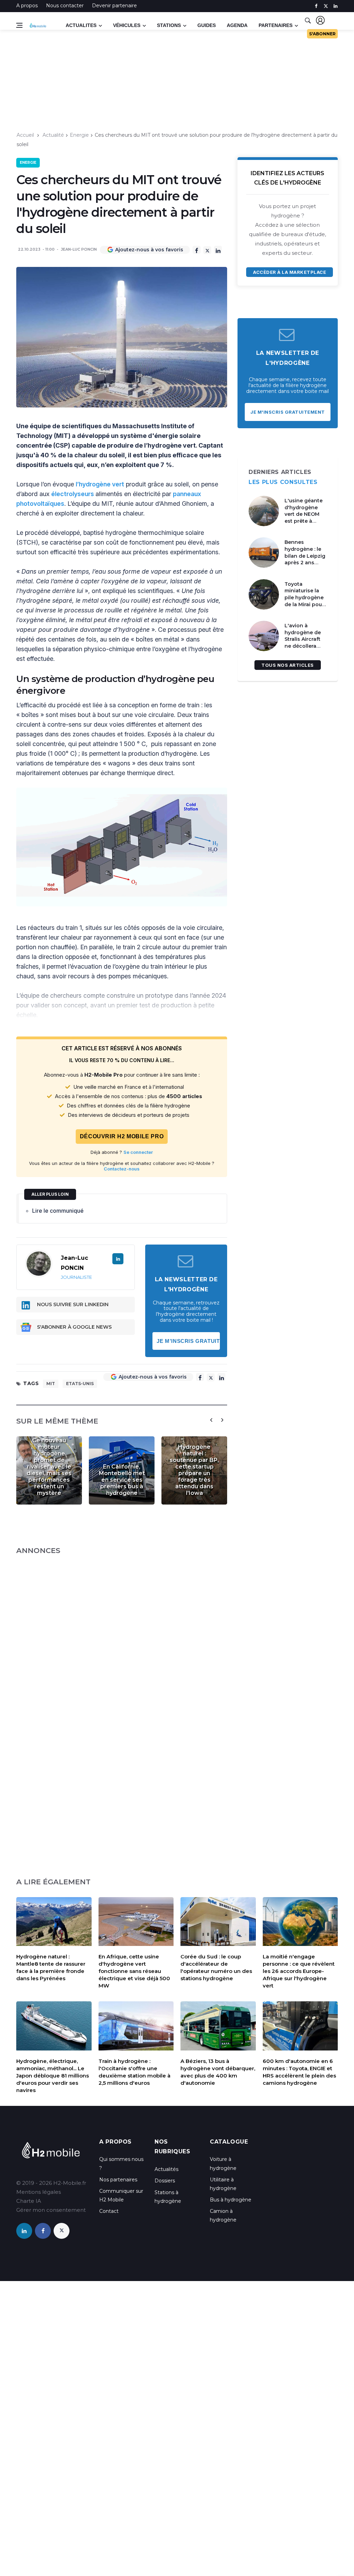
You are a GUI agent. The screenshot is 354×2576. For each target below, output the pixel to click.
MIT (51, 1384)
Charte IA (29, 2201)
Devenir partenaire (114, 6)
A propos (27, 6)
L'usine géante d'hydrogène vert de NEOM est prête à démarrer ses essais (304, 518)
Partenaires (276, 25)
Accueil (25, 135)
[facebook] (316, 6)
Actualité (53, 135)
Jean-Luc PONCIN (79, 249)
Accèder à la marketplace (290, 272)
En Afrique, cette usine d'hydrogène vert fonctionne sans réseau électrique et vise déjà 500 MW (134, 1971)
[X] (207, 250)
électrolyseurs (73, 494)
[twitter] (326, 6)
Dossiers (165, 2181)
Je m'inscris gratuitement (188, 1341)
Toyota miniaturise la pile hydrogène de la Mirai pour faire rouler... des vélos (306, 601)
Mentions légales (39, 2192)
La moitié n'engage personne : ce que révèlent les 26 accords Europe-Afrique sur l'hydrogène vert (299, 1971)
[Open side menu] (19, 25)
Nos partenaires (118, 2180)
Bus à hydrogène (231, 2200)
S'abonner (322, 34)
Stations (169, 25)
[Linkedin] (218, 250)
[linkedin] (336, 6)
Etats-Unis (80, 1384)
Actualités (166, 2169)
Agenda (237, 25)
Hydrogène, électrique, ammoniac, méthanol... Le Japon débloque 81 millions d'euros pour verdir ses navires (53, 2076)
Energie (79, 135)
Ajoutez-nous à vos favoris (149, 250)
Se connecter (138, 1152)
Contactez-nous (122, 1169)
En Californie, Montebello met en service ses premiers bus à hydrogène (122, 1480)
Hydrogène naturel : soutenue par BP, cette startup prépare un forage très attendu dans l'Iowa (194, 1470)
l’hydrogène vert (100, 484)
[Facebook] (197, 250)
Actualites (81, 25)
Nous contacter (65, 6)
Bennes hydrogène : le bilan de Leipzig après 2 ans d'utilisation (305, 556)
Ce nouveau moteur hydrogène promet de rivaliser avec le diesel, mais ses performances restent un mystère (49, 1467)
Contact (109, 2211)
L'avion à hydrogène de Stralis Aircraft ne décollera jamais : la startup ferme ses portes (303, 646)
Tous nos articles (288, 665)
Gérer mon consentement (51, 2210)
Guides (207, 25)
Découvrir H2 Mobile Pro (122, 1136)
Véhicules (127, 25)
